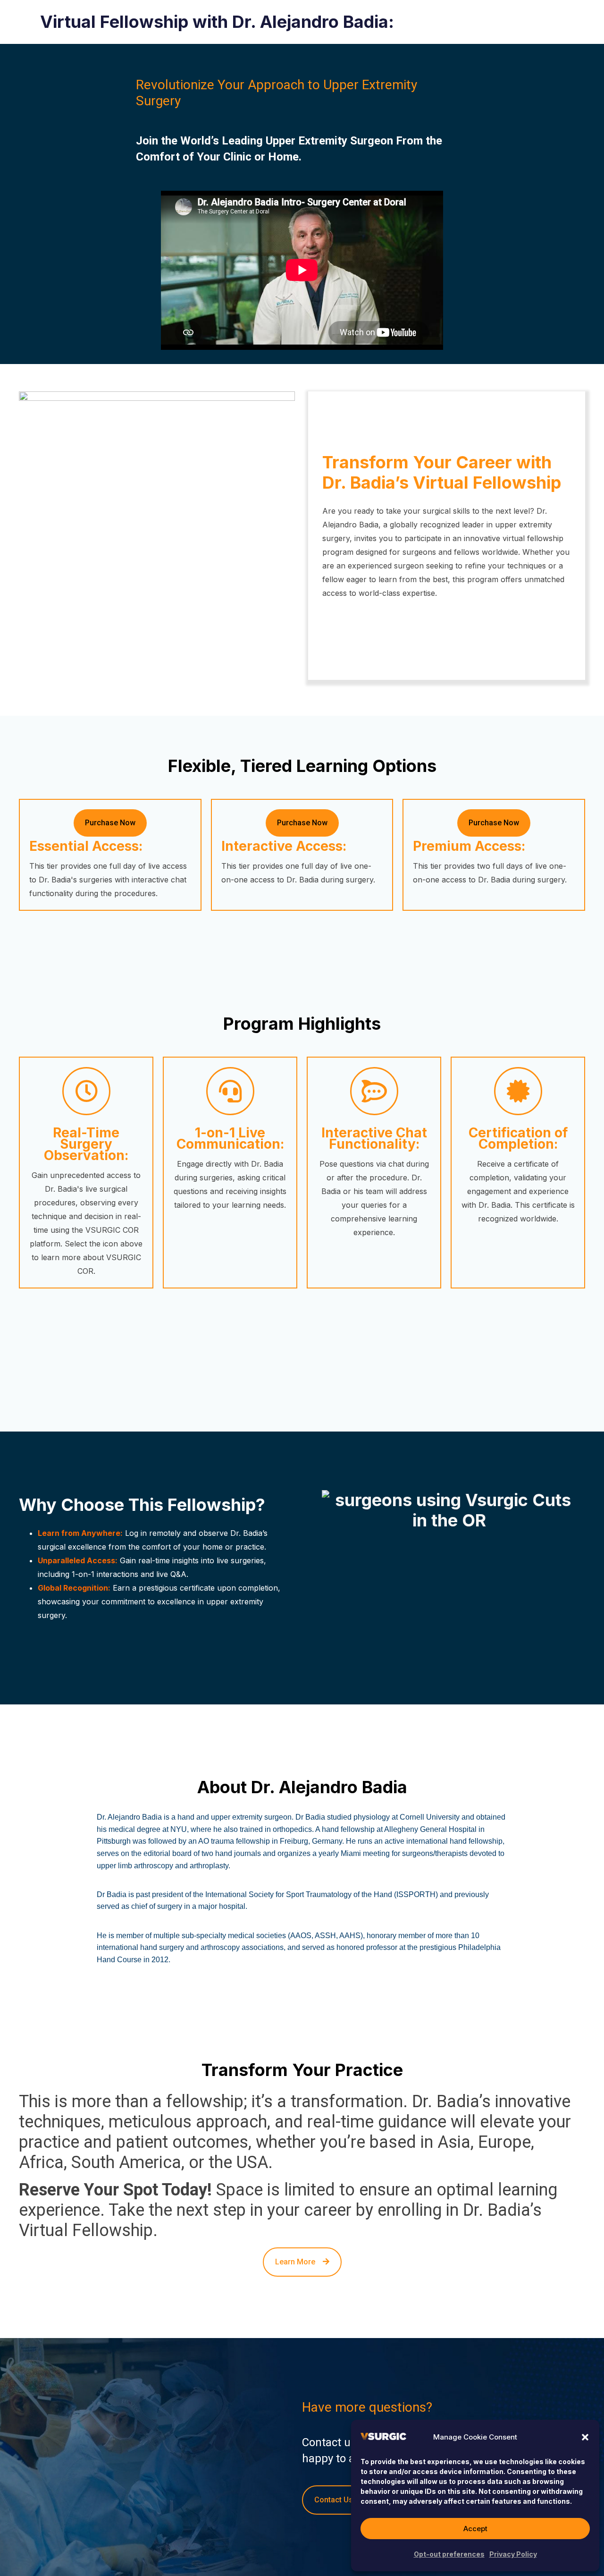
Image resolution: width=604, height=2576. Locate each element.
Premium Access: (469, 846)
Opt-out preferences (449, 2554)
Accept (475, 2529)
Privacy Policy (513, 2554)
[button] (585, 2437)
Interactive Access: (284, 846)
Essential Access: (86, 846)
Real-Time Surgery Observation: (86, 1144)
